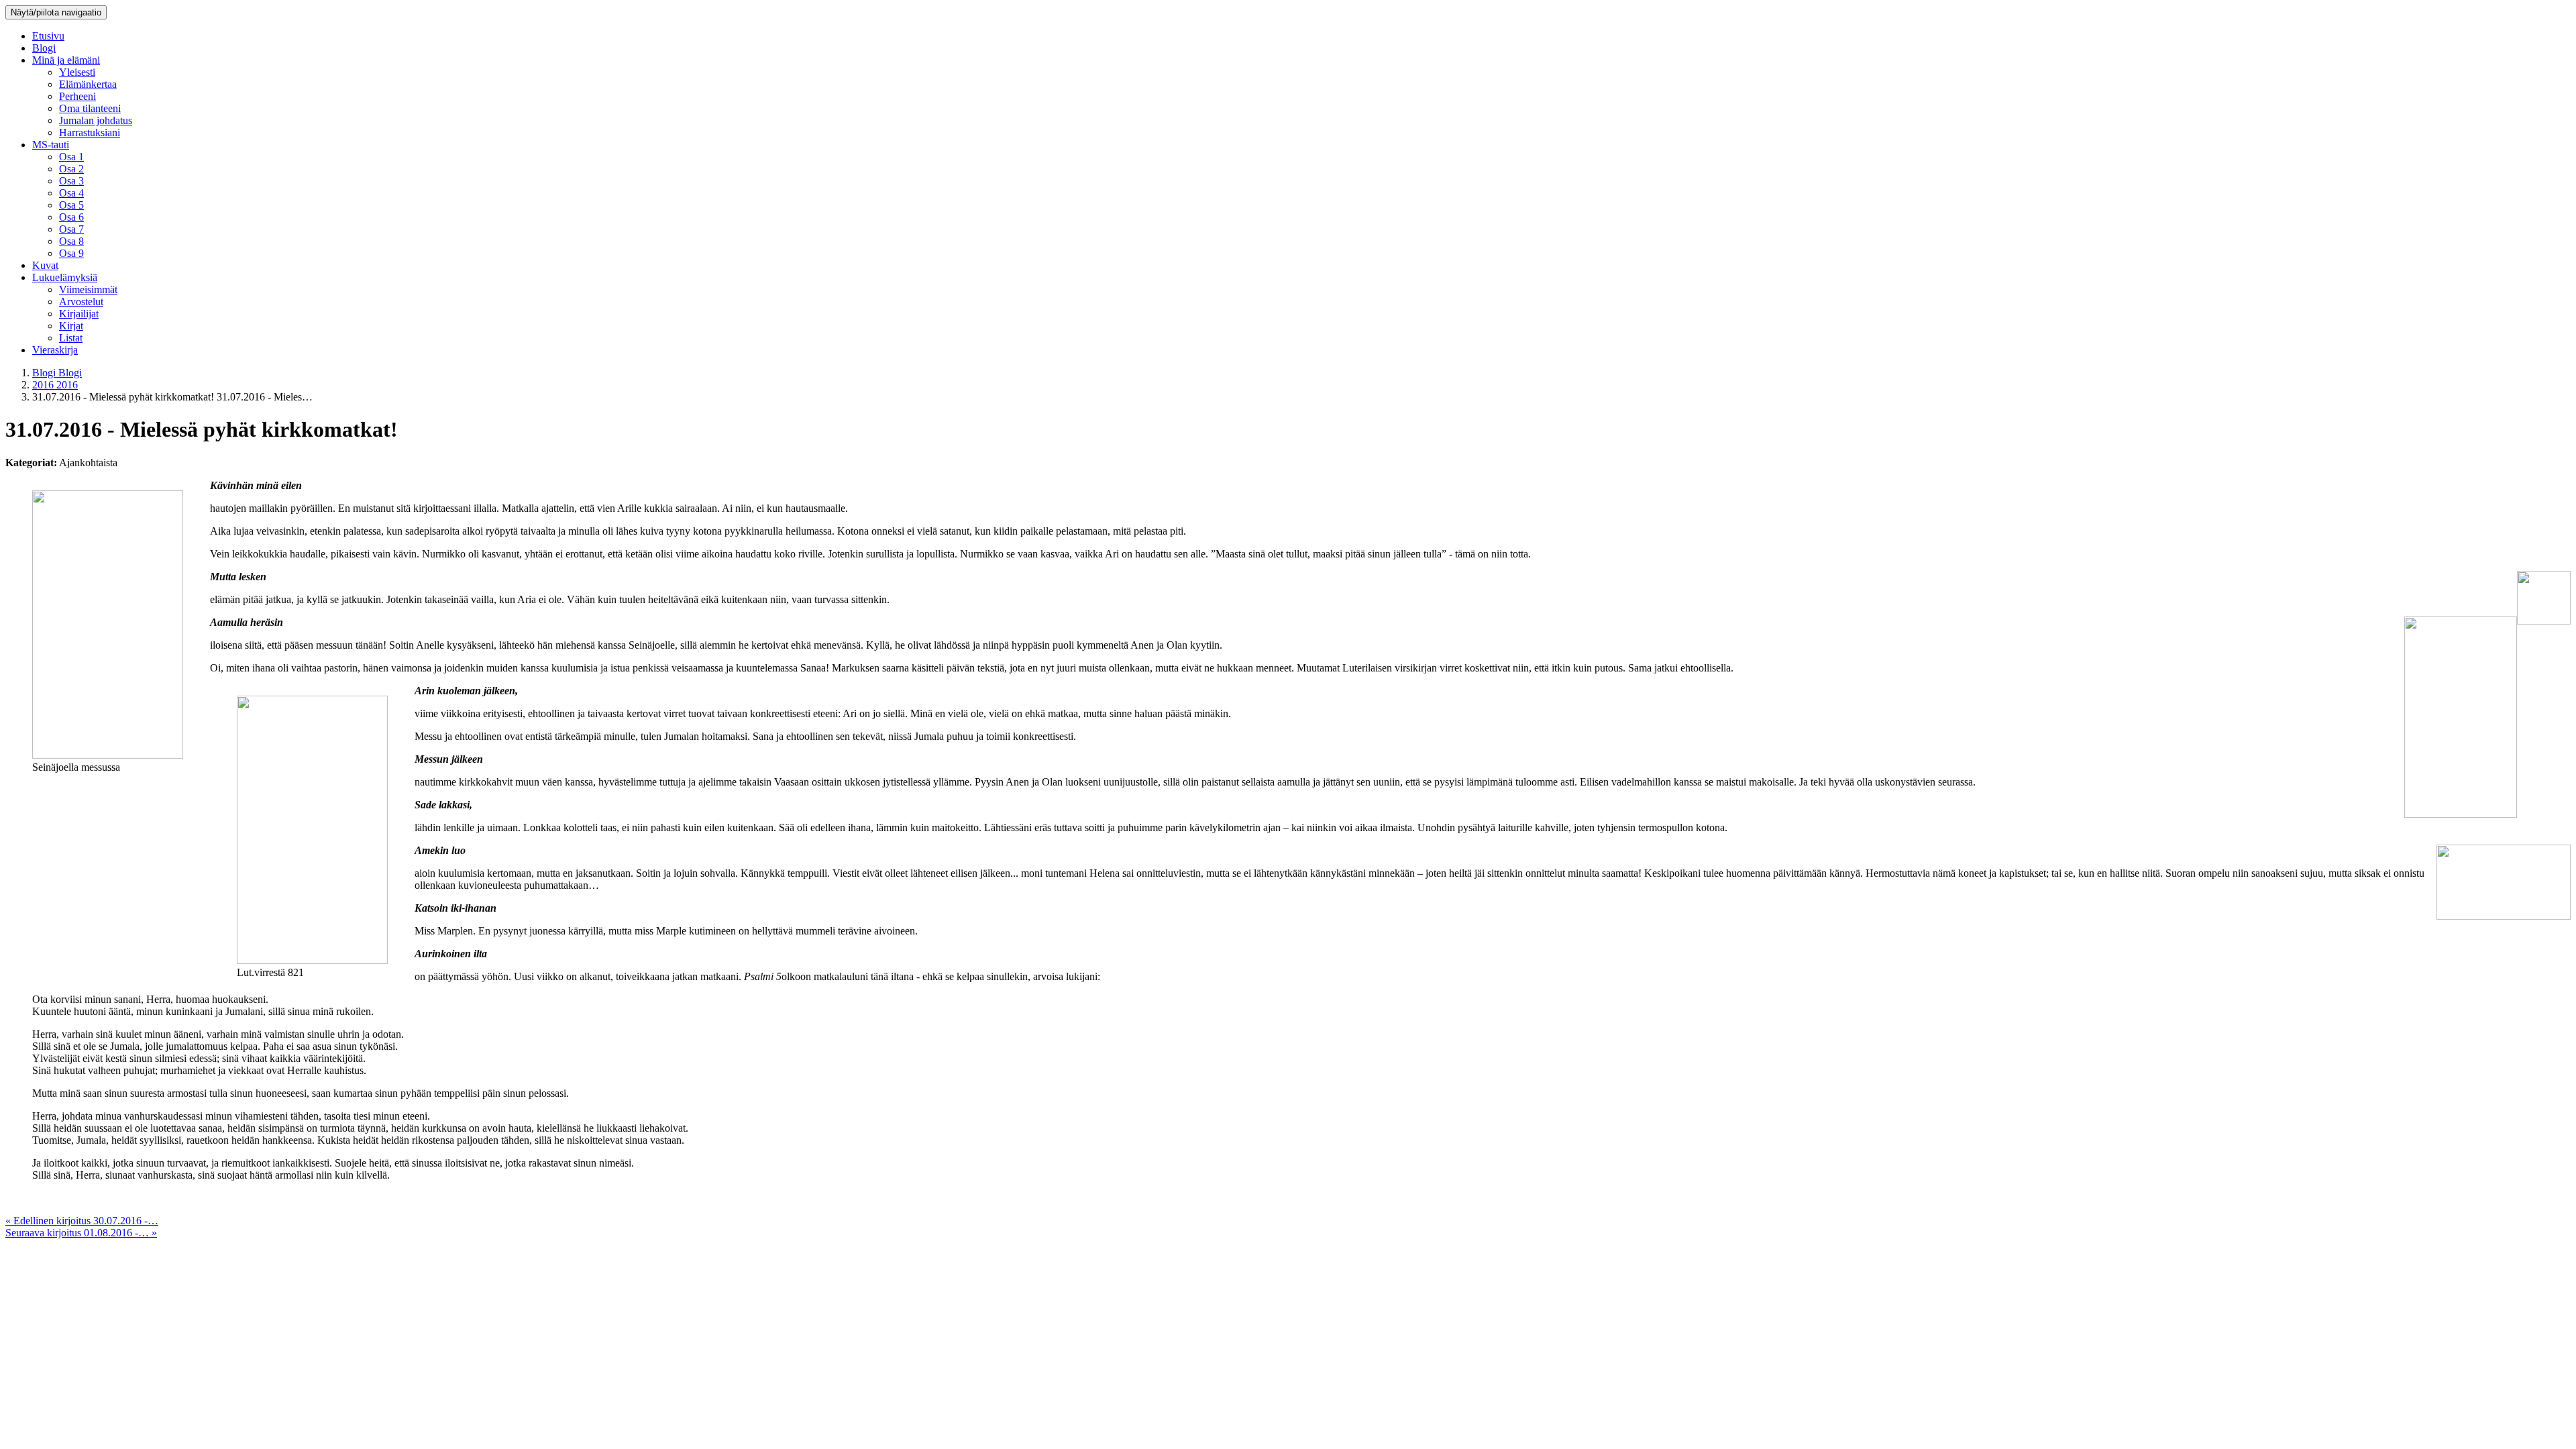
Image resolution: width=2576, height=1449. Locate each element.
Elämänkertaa (88, 84)
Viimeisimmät (88, 289)
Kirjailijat (79, 314)
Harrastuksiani (90, 132)
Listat (71, 338)
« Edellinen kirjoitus (82, 1221)
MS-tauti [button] (51, 145)
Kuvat (45, 265)
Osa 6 (71, 217)
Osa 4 (71, 193)
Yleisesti (77, 72)
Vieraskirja (55, 350)
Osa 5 (71, 205)
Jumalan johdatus (96, 120)
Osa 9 (71, 253)
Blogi (44, 48)
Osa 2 (71, 169)
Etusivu (48, 36)
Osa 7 (71, 229)
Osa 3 (71, 181)
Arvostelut (81, 302)
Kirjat (71, 326)
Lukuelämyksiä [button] (65, 277)
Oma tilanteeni (90, 108)
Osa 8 (71, 241)
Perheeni (77, 96)
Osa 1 (71, 157)
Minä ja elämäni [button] (66, 60)
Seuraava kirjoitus (81, 1233)
